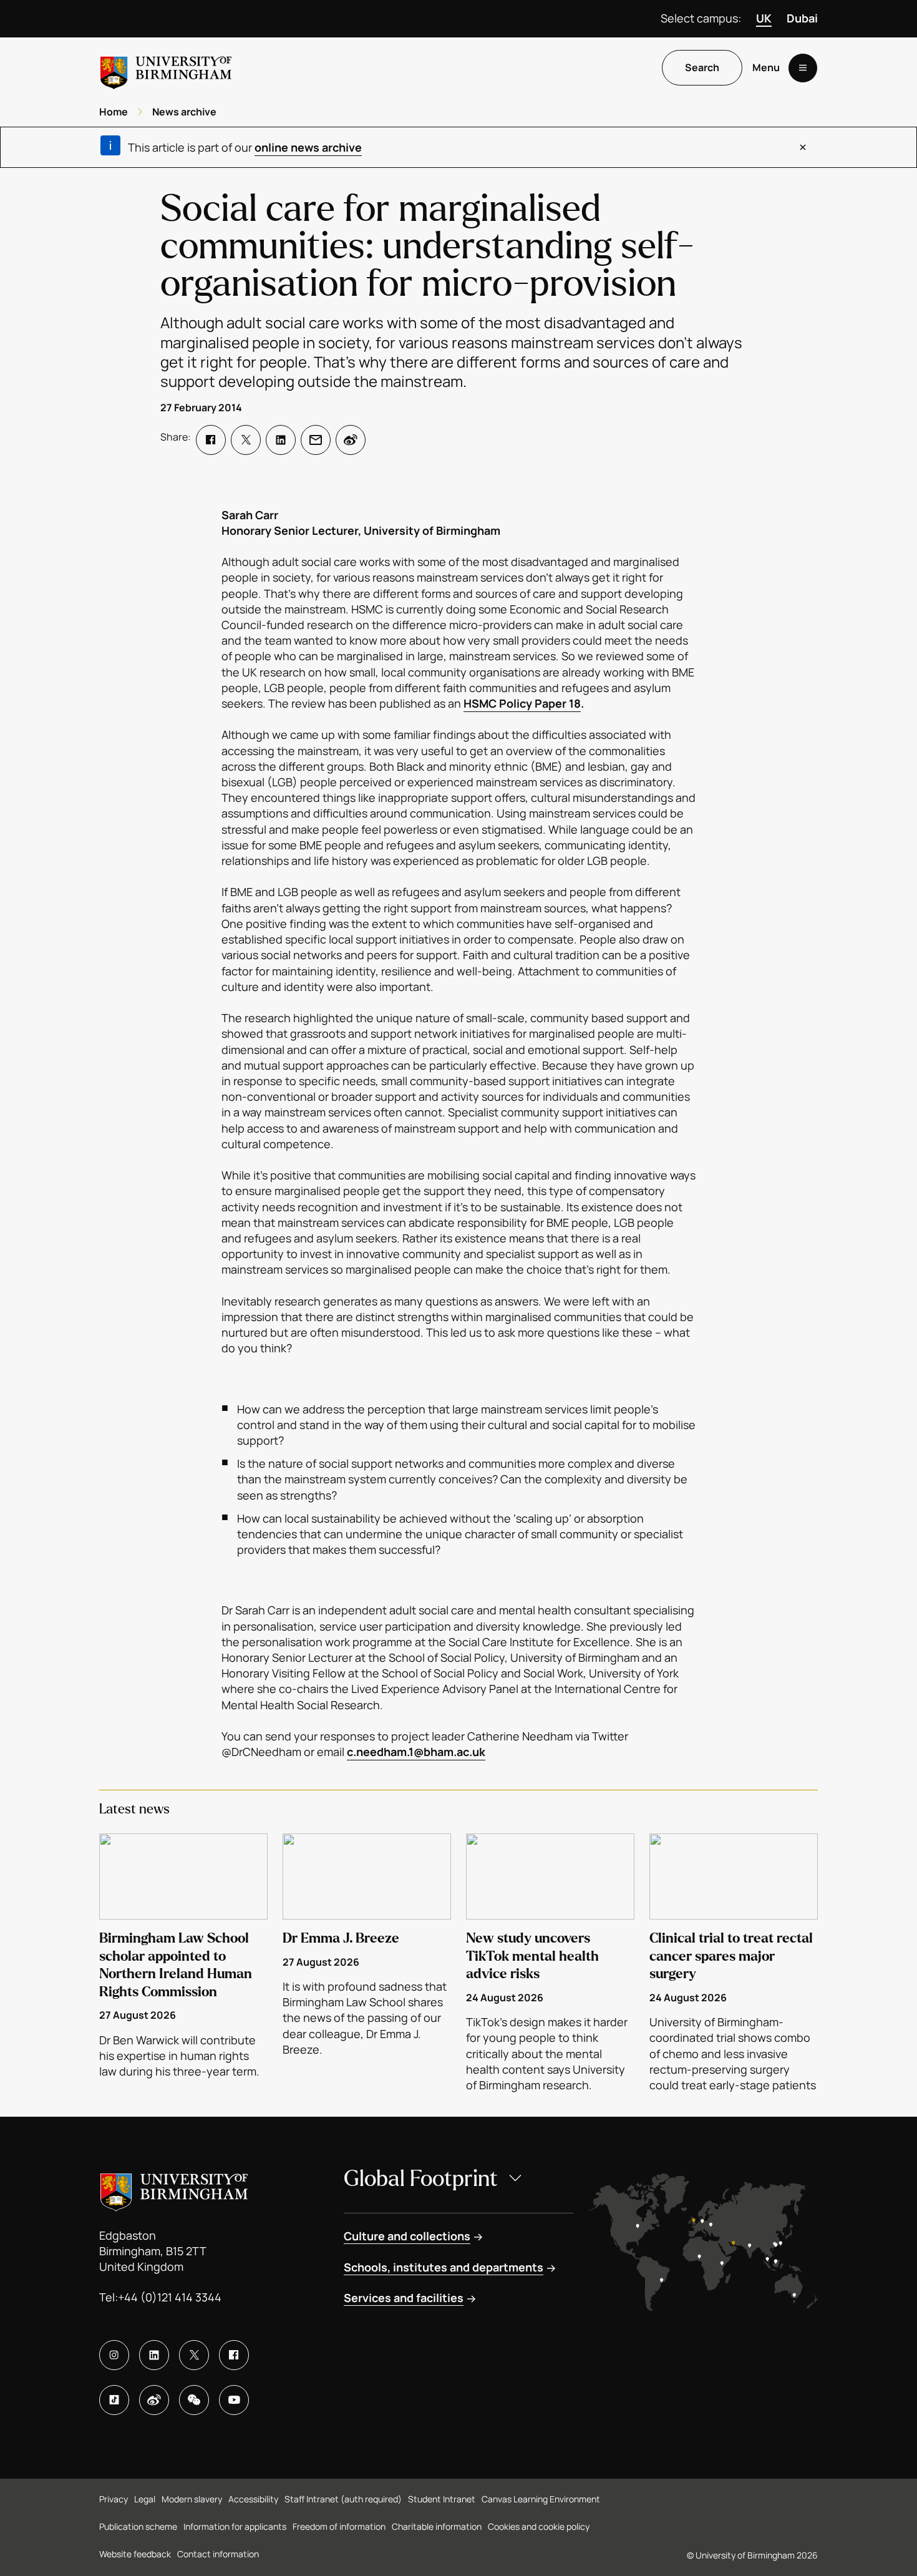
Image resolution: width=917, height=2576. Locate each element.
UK (764, 18)
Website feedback (135, 2554)
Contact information (218, 2554)
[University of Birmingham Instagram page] (114, 2355)
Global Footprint (421, 2179)
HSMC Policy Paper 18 (522, 703)
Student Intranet (442, 2499)
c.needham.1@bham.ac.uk (416, 1752)
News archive (184, 112)
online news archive (308, 147)
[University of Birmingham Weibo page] (154, 2400)
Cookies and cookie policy (539, 2526)
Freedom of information (339, 2526)
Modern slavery (192, 2499)
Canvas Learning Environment (541, 2499)
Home (114, 112)
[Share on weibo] (351, 440)
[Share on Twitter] (246, 440)
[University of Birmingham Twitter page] (194, 2355)
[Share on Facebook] (211, 440)
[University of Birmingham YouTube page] (234, 2400)
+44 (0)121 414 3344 (170, 2297)
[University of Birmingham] (166, 68)
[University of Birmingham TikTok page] (114, 2400)
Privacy (114, 2499)
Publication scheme (138, 2526)
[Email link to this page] (316, 440)
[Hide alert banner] (803, 147)
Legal (145, 2499)
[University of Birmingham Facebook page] (234, 2355)
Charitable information (437, 2526)
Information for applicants (235, 2526)
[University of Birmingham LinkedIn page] (154, 2355)
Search (702, 68)
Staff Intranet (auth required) (343, 2499)
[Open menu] (803, 68)
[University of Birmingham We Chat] (194, 2400)
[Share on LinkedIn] (281, 440)
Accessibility (253, 2499)
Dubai (802, 18)
